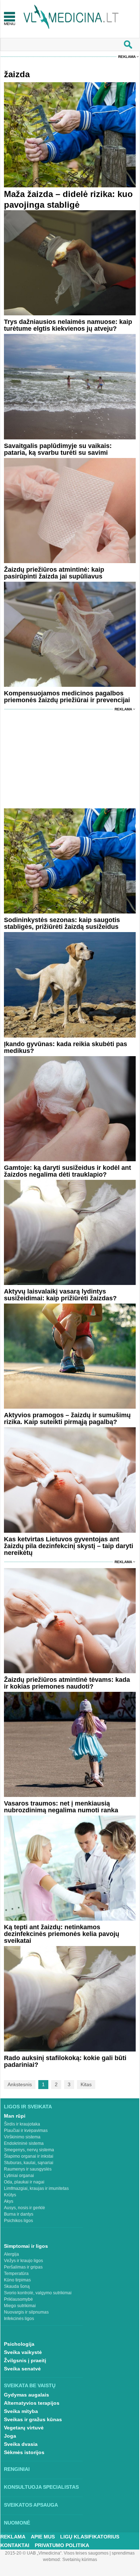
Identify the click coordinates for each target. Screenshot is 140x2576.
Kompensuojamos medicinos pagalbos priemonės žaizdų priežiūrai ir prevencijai (67, 697)
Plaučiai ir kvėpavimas (26, 2131)
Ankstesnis (20, 2084)
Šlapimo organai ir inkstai (29, 2156)
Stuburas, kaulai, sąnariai (29, 2163)
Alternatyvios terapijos (32, 2403)
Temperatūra (16, 2274)
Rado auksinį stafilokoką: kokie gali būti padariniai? (65, 2061)
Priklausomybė (18, 2299)
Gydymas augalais (26, 2395)
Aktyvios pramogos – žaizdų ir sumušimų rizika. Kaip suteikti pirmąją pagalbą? (67, 1418)
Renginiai (17, 2469)
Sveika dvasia (21, 2444)
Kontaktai (15, 2545)
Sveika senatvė (22, 2369)
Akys (9, 2201)
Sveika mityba (21, 2411)
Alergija (11, 2254)
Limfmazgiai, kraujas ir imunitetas (36, 2188)
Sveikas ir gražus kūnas (33, 2419)
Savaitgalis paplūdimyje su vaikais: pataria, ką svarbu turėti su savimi (58, 449)
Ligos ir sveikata (28, 2107)
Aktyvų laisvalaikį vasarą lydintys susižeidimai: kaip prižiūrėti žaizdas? (60, 1295)
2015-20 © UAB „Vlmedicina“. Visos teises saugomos (57, 2553)
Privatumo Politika (62, 2545)
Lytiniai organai (19, 2176)
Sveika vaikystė (23, 2352)
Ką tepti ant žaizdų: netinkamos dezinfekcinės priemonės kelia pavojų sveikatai (62, 1934)
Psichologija (19, 2344)
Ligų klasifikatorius (90, 2537)
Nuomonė (17, 2523)
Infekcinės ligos (19, 2319)
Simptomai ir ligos (26, 2246)
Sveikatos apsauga (31, 2505)
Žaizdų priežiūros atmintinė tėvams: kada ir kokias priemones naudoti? (67, 1683)
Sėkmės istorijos (24, 2452)
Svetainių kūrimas (80, 2560)
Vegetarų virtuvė (24, 2428)
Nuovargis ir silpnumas (26, 2312)
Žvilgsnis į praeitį (25, 2360)
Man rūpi (15, 2116)
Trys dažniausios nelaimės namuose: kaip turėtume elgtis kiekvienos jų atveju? (68, 325)
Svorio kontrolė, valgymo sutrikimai (38, 2293)
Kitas (86, 2084)
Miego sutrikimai (20, 2306)
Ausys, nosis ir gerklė (25, 2208)
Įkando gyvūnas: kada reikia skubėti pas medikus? (66, 1047)
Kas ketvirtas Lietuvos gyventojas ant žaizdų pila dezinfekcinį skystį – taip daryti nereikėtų (69, 1546)
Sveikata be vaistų (30, 2385)
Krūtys (10, 2195)
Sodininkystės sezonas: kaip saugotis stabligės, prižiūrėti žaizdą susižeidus (62, 923)
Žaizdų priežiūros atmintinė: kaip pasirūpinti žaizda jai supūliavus (54, 573)
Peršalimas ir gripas (23, 2267)
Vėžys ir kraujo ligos (23, 2261)
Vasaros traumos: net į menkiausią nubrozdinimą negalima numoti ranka (61, 1807)
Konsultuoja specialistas (41, 2487)
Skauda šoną (17, 2286)
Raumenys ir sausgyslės (28, 2169)
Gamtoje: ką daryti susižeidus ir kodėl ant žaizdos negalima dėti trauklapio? (67, 1171)
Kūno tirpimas (17, 2280)
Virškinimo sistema (22, 2137)
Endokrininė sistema (24, 2143)
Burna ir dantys (19, 2214)
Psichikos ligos (18, 2221)
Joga (10, 2436)
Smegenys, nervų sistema (29, 2150)
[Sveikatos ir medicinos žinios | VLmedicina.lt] (71, 17)
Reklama (127, 57)
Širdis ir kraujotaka (22, 2124)
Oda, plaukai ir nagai (24, 2182)
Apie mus (43, 2537)
